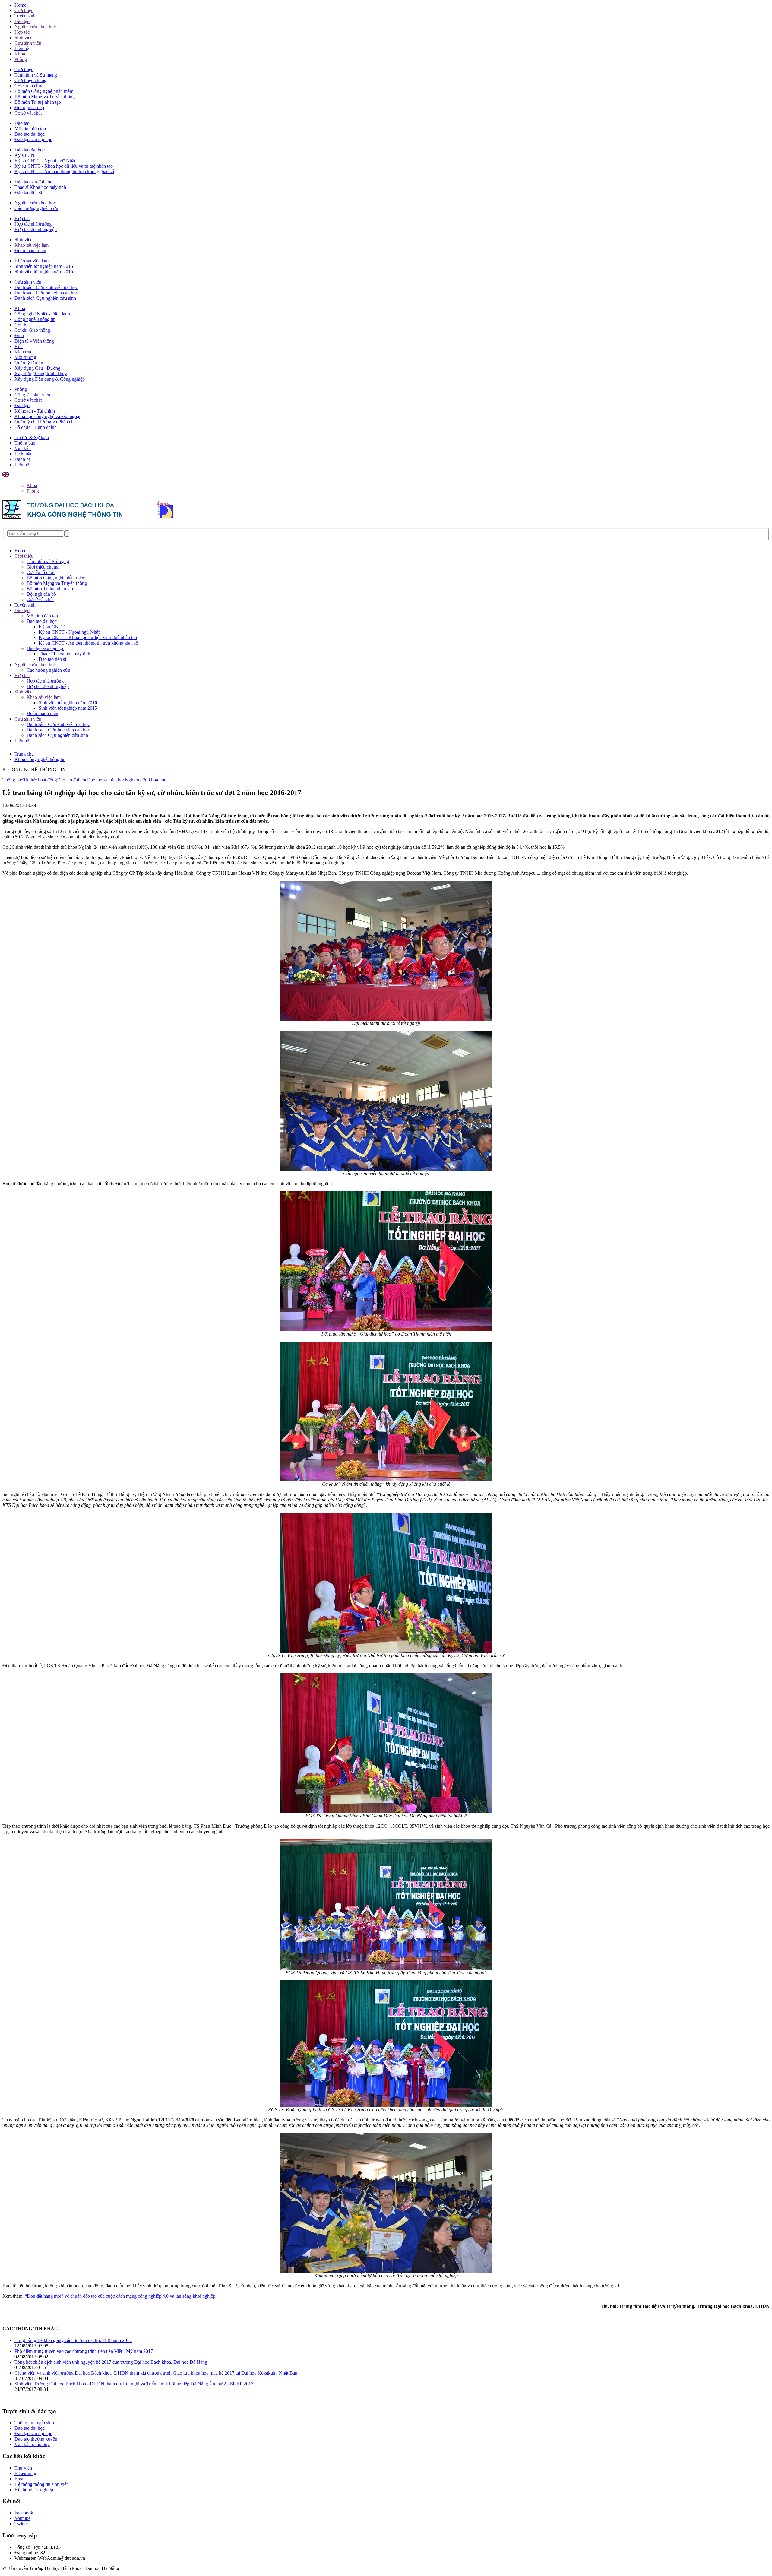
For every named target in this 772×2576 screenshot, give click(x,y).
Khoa (20, 54)
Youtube (22, 2518)
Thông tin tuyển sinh (34, 2423)
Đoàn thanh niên (30, 250)
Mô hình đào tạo (30, 129)
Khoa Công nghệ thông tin (40, 759)
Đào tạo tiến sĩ (28, 193)
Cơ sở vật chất (28, 113)
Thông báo (25, 443)
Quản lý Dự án (29, 363)
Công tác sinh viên (32, 395)
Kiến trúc (23, 352)
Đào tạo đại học (30, 134)
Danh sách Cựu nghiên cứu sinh (45, 298)
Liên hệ (22, 48)
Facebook (24, 2513)
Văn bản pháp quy (32, 2444)
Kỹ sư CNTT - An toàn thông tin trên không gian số (64, 171)
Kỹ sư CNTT (27, 155)
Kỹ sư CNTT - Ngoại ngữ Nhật (45, 161)
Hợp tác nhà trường (33, 224)
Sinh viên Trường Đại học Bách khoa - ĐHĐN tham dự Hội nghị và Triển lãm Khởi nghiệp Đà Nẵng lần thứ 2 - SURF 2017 (134, 2384)
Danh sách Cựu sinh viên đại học (46, 287)
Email (20, 2479)
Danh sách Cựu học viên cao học (46, 293)
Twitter (21, 2524)
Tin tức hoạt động (40, 780)
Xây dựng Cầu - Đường (37, 368)
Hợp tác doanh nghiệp (36, 229)
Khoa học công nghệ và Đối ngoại (47, 416)
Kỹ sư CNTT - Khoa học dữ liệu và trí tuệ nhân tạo (64, 166)
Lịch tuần (24, 454)
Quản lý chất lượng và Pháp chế (45, 422)
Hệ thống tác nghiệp (34, 2490)
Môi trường (25, 357)
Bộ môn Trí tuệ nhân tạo (38, 102)
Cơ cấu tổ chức (29, 86)
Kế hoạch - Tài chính (35, 411)
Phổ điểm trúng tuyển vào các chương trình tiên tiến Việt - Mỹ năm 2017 (84, 2351)
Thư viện (23, 2468)
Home (20, 5)
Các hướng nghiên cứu (36, 208)
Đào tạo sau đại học (33, 139)
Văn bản (23, 448)
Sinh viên (24, 38)
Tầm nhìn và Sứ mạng (36, 75)
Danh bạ (23, 459)
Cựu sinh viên (28, 43)
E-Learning (25, 2473)
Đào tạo (22, 21)
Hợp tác (22, 32)
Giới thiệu (24, 10)
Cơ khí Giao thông (32, 330)
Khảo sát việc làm (32, 245)
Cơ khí (21, 325)
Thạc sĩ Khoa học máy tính (40, 187)
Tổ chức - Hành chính (36, 427)
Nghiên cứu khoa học (35, 27)
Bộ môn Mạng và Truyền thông (45, 97)
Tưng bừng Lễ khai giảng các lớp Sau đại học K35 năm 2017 (73, 2340)
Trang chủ (24, 754)
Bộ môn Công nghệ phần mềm (44, 91)
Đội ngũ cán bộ (29, 108)
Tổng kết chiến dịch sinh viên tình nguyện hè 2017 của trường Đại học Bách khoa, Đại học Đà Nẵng (111, 2362)
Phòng (21, 59)
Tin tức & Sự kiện (32, 437)
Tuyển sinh (25, 16)
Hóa (19, 346)
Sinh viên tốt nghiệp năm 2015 (44, 272)
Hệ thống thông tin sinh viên (42, 2484)
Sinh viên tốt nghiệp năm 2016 (44, 266)
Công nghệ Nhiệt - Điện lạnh (42, 314)
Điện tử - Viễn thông (34, 341)
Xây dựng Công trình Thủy (41, 374)
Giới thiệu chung (30, 80)
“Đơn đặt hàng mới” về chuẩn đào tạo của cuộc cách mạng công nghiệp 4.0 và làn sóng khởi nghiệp (120, 2296)
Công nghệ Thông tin (35, 319)
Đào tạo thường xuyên (36, 2439)
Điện (19, 336)
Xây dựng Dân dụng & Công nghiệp (50, 379)
